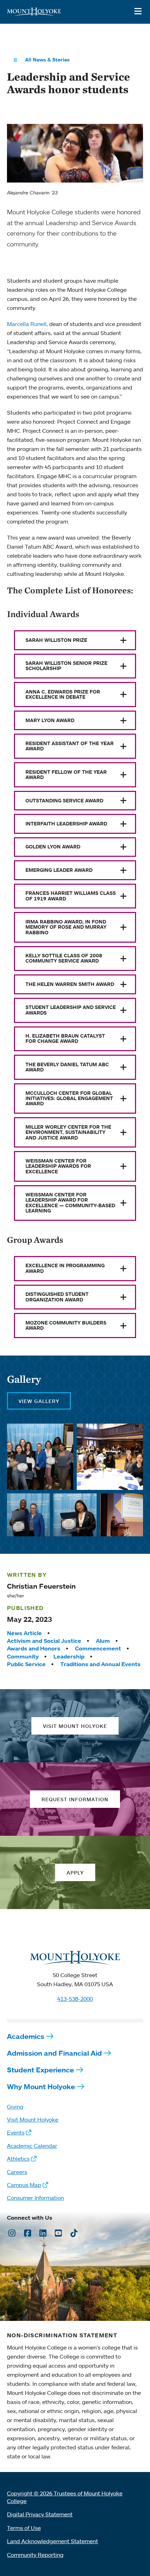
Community (23, 1656)
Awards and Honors (34, 1648)
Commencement (98, 1648)
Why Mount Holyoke (41, 2087)
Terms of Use (24, 2528)
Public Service (26, 1664)
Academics (26, 2036)
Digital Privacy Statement (40, 2514)
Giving (15, 2107)
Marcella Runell (27, 324)
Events (16, 2132)
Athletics (18, 2159)
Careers (17, 2172)
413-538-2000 (75, 1999)
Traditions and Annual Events (100, 1664)
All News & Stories (47, 60)
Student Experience (40, 2070)
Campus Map (24, 2185)
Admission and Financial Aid (54, 2053)
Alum (103, 1641)
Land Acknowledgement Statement (52, 2541)
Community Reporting (35, 2555)
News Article (24, 1633)
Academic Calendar (32, 2146)
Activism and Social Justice (44, 1641)
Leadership (69, 1656)
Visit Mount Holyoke (33, 2120)
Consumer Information (35, 2198)
